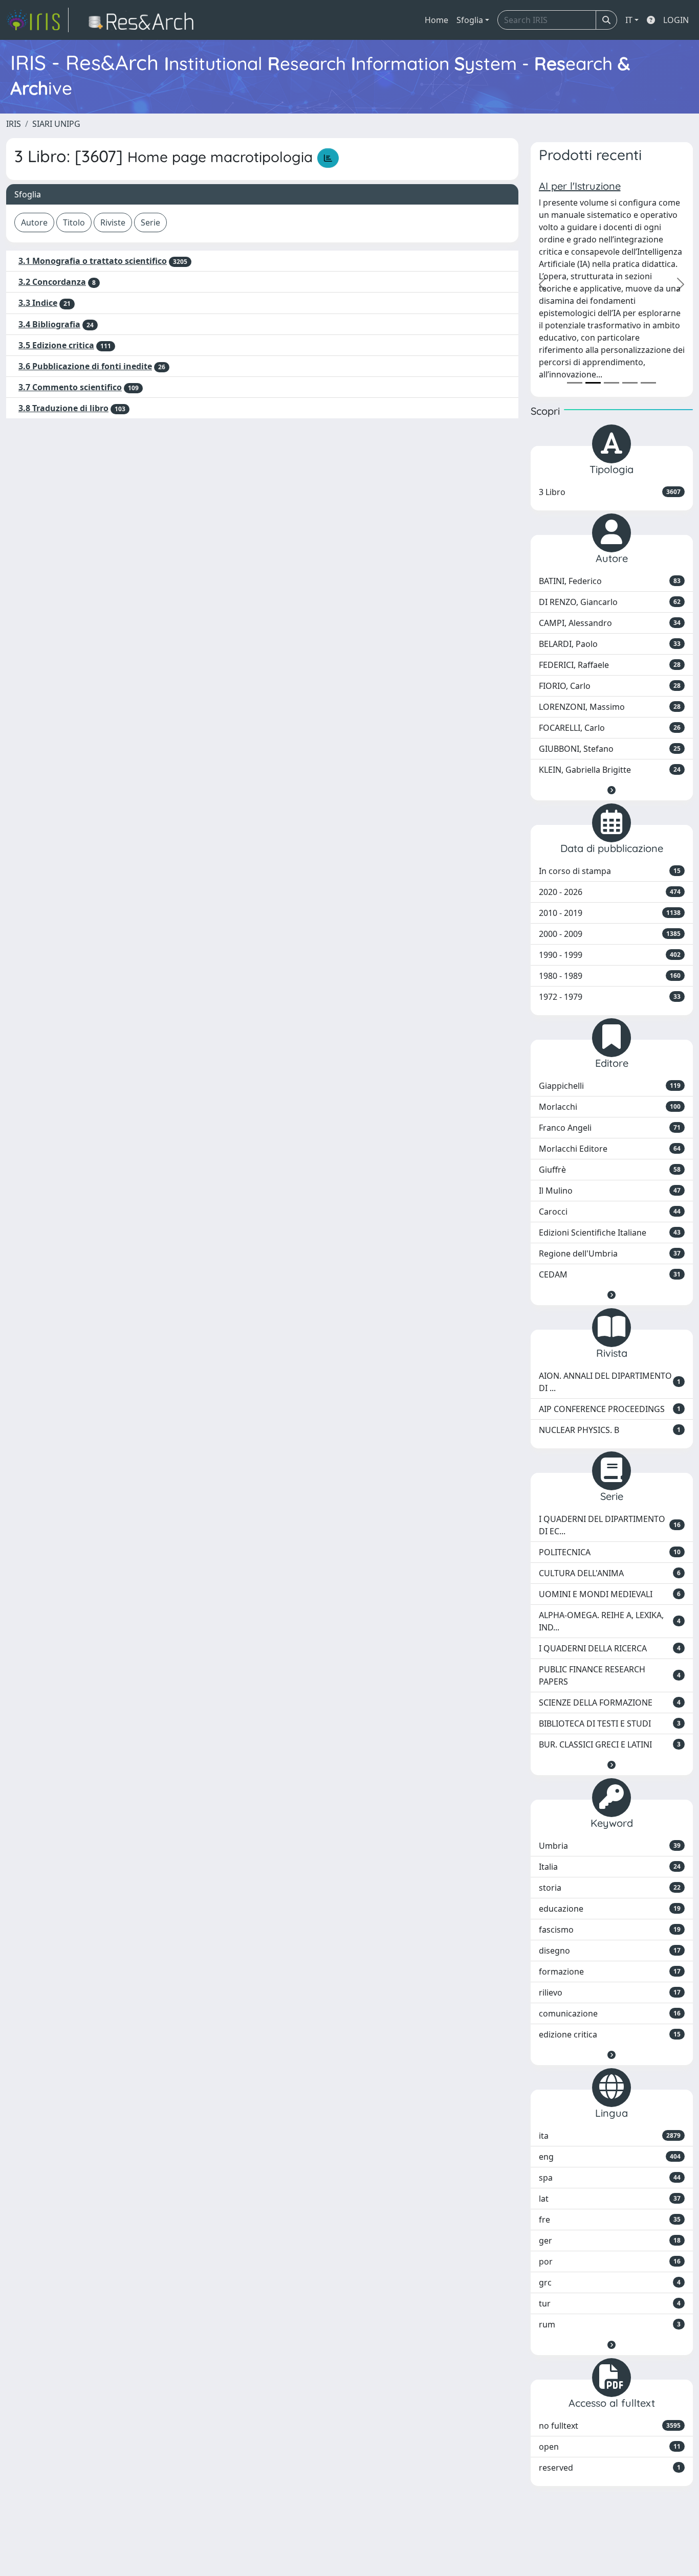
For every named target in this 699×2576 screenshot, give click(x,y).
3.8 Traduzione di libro (63, 408)
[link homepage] (37, 20)
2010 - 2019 (610, 913)
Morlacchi (610, 1107)
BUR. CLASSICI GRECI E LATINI (610, 1744)
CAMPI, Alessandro (610, 623)
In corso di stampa (610, 871)
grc (610, 2282)
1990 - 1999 (610, 955)
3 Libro (610, 492)
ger (610, 2241)
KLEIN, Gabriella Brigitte (610, 770)
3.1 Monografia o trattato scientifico (93, 261)
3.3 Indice (38, 303)
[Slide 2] (593, 383)
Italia (610, 1867)
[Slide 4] (630, 383)
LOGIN (676, 20)
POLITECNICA (610, 1552)
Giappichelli (610, 1086)
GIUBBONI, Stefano (610, 749)
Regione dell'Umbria (610, 1253)
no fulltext (610, 2426)
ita (610, 2136)
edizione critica (610, 2034)
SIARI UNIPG (56, 124)
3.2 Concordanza (52, 282)
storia (610, 1888)
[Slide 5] (648, 383)
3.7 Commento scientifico (70, 387)
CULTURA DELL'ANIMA (610, 1573)
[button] (611, 790)
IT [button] (629, 20)
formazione (610, 1972)
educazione (610, 1909)
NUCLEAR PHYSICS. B (610, 1430)
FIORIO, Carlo (610, 686)
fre (610, 2220)
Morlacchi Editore (610, 1149)
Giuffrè (610, 1170)
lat (610, 2199)
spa (610, 2178)
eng (610, 2157)
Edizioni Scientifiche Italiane (610, 1233)
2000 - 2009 (610, 934)
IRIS (14, 124)
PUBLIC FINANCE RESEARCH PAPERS (610, 1675)
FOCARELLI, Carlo (610, 728)
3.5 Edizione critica (56, 345)
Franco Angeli (610, 1128)
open (610, 2447)
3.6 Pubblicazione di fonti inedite (85, 366)
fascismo (610, 1930)
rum (610, 2324)
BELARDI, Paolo (610, 644)
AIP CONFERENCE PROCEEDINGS (610, 1409)
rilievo (610, 1992)
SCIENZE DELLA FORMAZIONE (610, 1703)
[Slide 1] (575, 383)
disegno (610, 1951)
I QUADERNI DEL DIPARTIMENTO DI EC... (610, 1525)
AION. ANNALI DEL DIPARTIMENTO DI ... (610, 1382)
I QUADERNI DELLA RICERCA (610, 1648)
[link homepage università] (144, 20)
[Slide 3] (611, 383)
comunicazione (610, 2013)
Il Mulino (610, 1191)
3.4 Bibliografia (49, 324)
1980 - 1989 (610, 976)
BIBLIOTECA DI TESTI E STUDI (610, 1723)
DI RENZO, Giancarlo (610, 602)
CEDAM (610, 1274)
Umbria (610, 1846)
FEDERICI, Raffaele (610, 665)
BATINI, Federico (610, 581)
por (610, 2261)
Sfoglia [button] (470, 20)
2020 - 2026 (610, 892)
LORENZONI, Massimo (610, 707)
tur (610, 2303)
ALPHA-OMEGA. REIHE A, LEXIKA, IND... (610, 1621)
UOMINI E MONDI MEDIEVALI (610, 1594)
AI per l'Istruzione (580, 186)
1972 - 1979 (610, 997)
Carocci (610, 1212)
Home (436, 20)
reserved (610, 2468)
